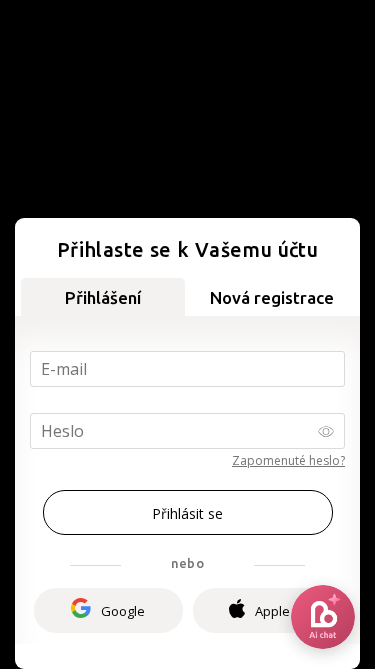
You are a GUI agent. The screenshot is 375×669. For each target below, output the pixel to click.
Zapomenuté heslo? (288, 460)
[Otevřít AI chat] (323, 617)
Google (123, 611)
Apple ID (280, 611)
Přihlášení (103, 297)
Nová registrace (272, 297)
